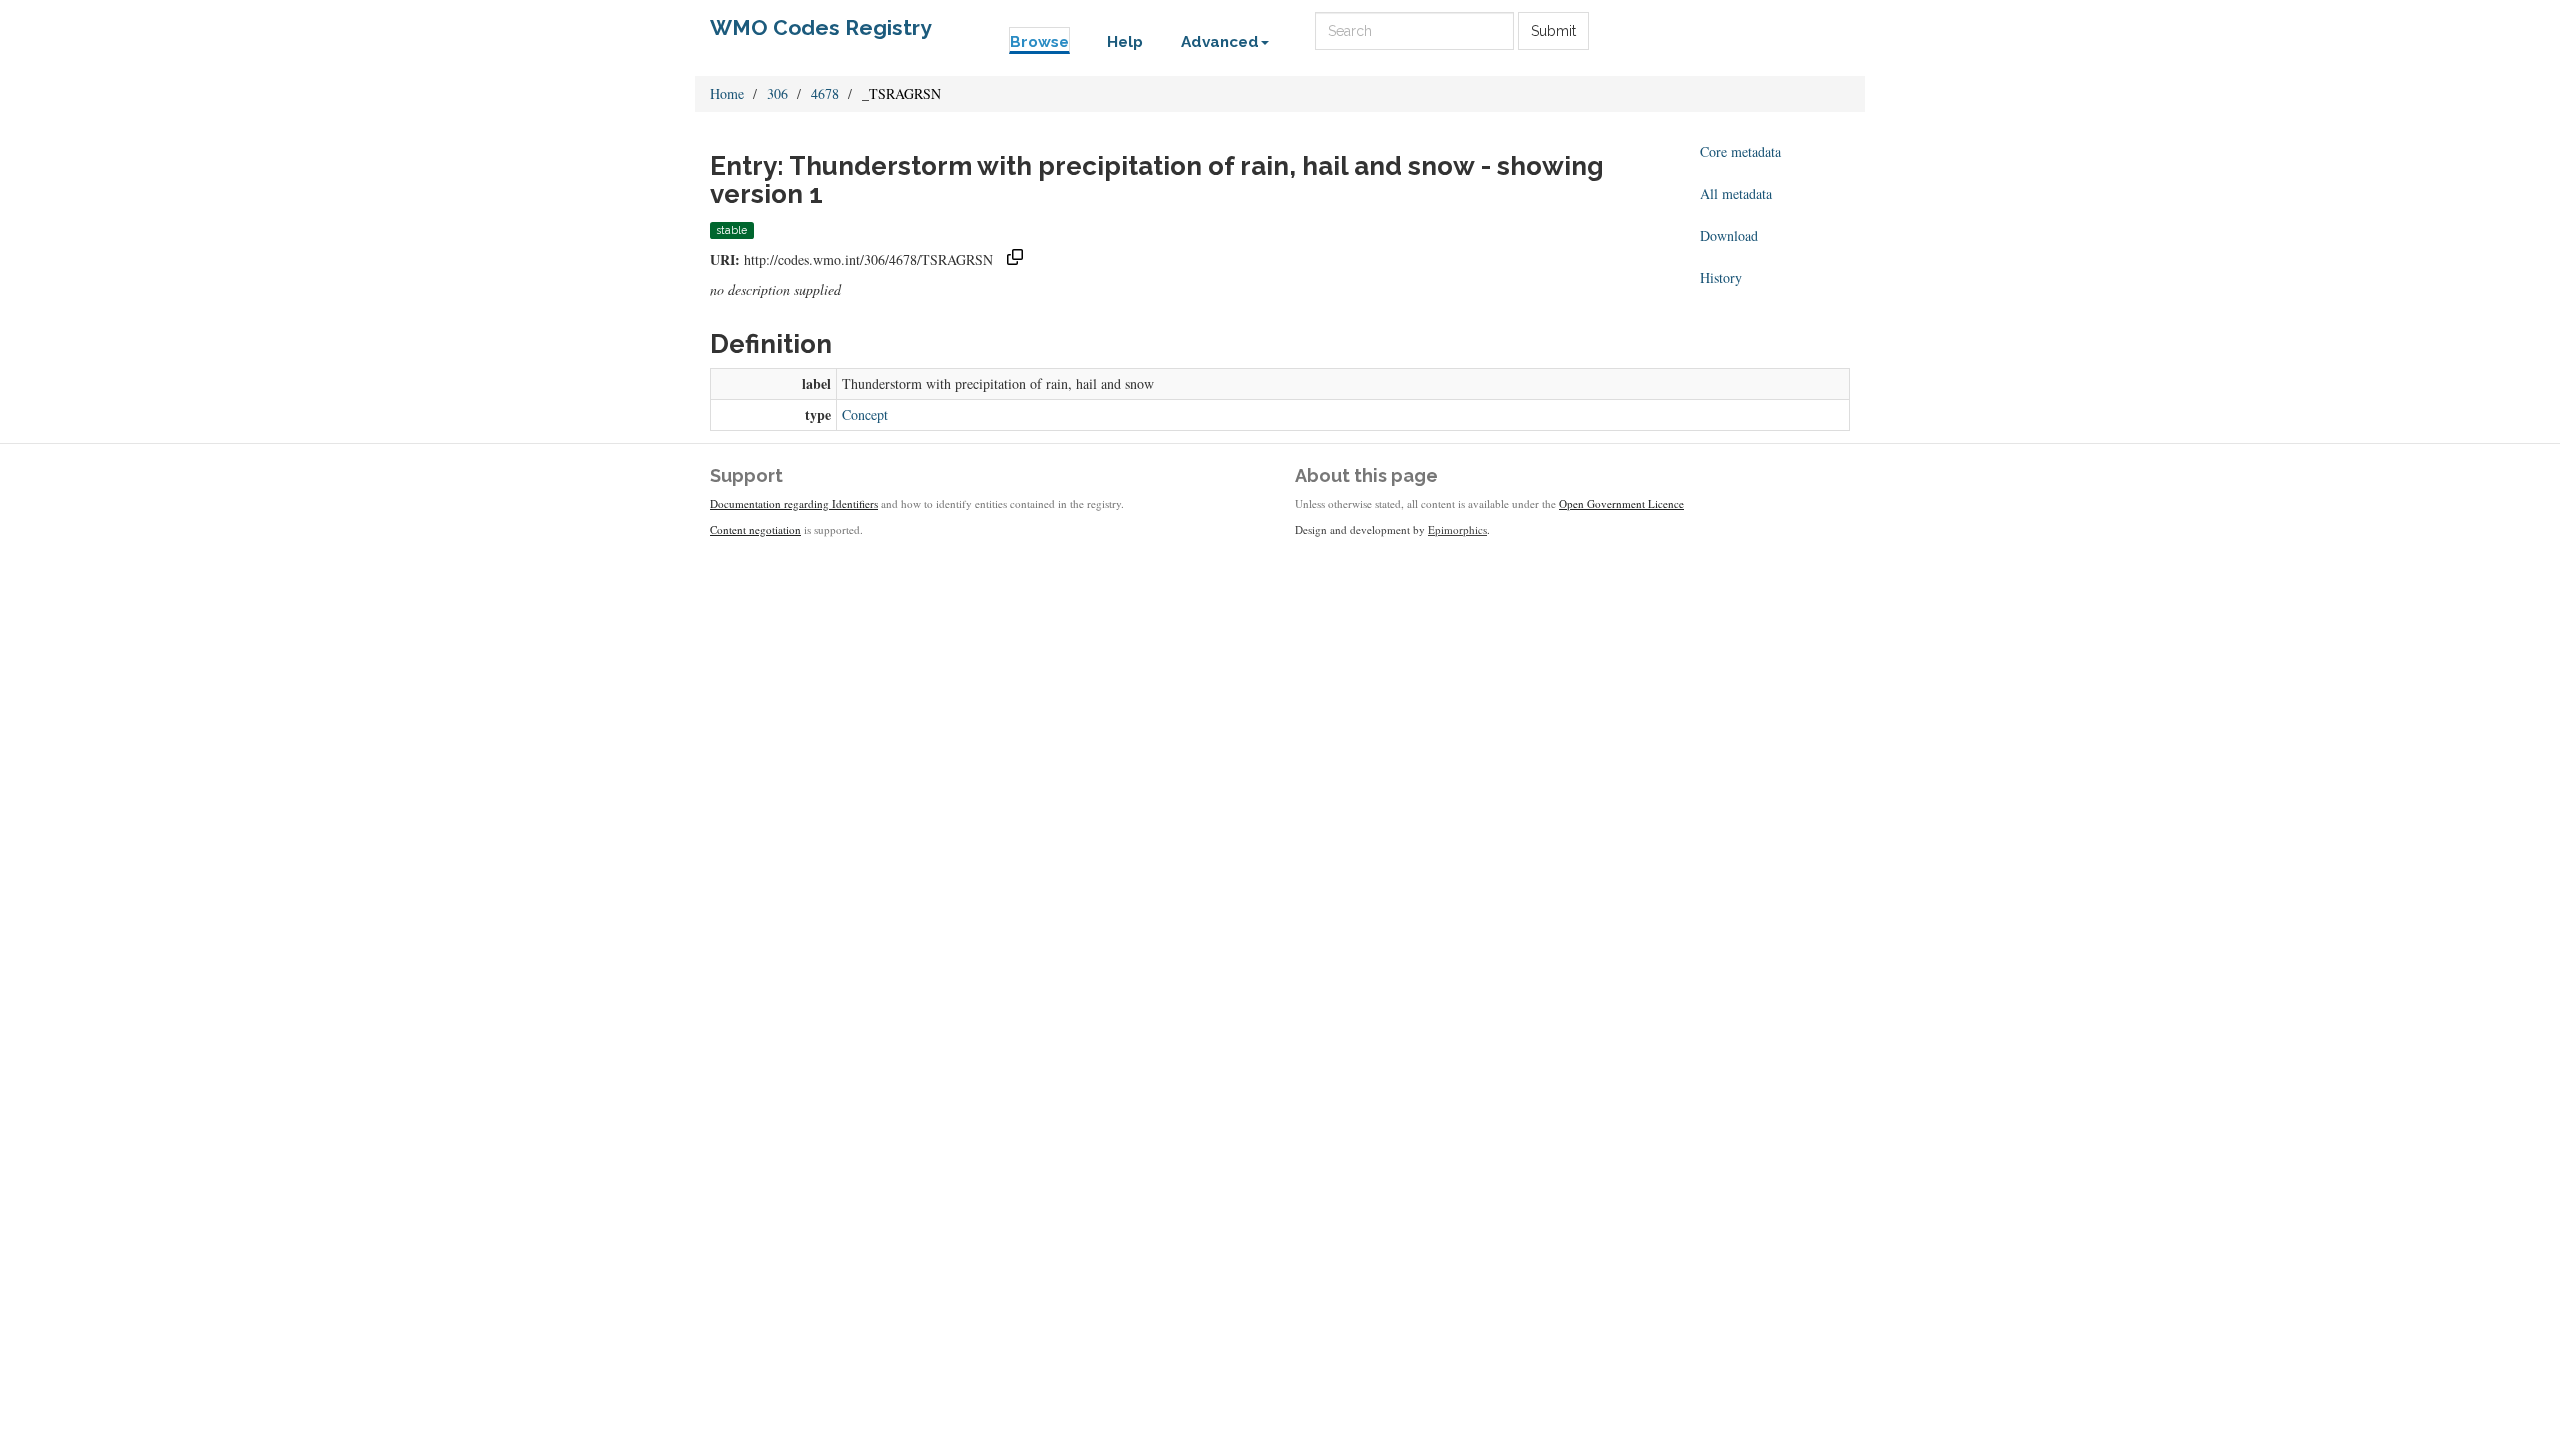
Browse (1039, 42)
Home (727, 93)
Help (1125, 42)
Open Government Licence (1621, 503)
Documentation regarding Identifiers (794, 503)
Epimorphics (1457, 529)
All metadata (1736, 193)
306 (777, 93)
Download (1729, 235)
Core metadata (1740, 151)
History (1721, 277)
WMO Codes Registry (821, 27)
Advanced (1220, 42)
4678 (825, 93)
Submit (1553, 31)
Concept (865, 414)
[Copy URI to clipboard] (1015, 259)
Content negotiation (755, 529)
